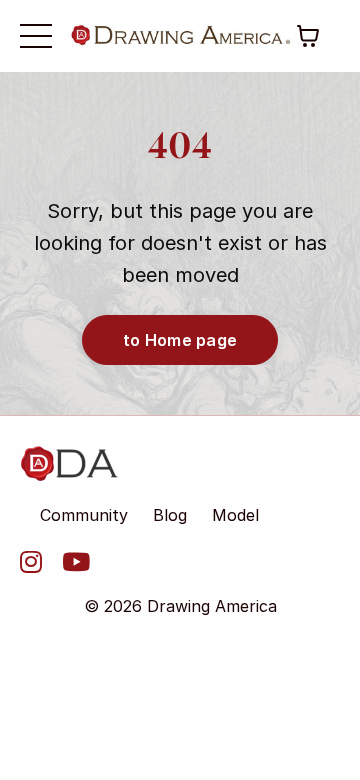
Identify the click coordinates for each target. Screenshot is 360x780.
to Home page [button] (180, 340)
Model (235, 515)
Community (84, 515)
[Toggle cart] (308, 36)
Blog (170, 515)
